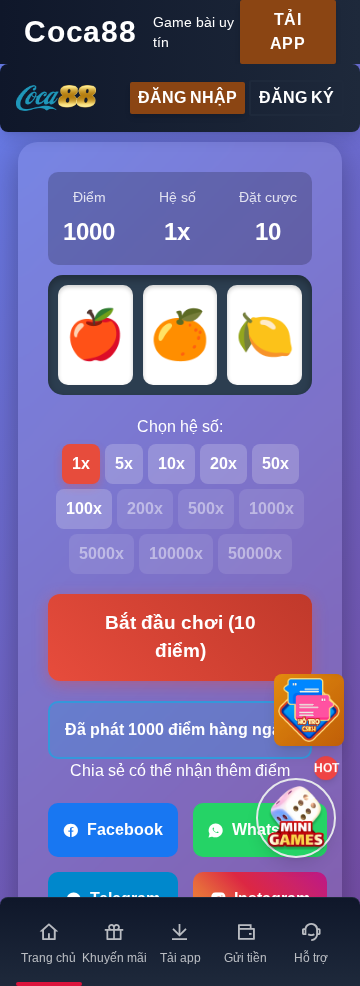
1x (81, 463)
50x (275, 463)
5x (124, 463)
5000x (101, 553)
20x (223, 463)
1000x (271, 508)
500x (206, 508)
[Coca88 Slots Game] (56, 98)
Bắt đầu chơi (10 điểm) (180, 637)
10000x (176, 553)
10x (171, 463)
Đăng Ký (296, 97)
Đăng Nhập (187, 97)
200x (145, 508)
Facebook (125, 829)
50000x (255, 553)
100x (84, 508)
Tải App (288, 31)
